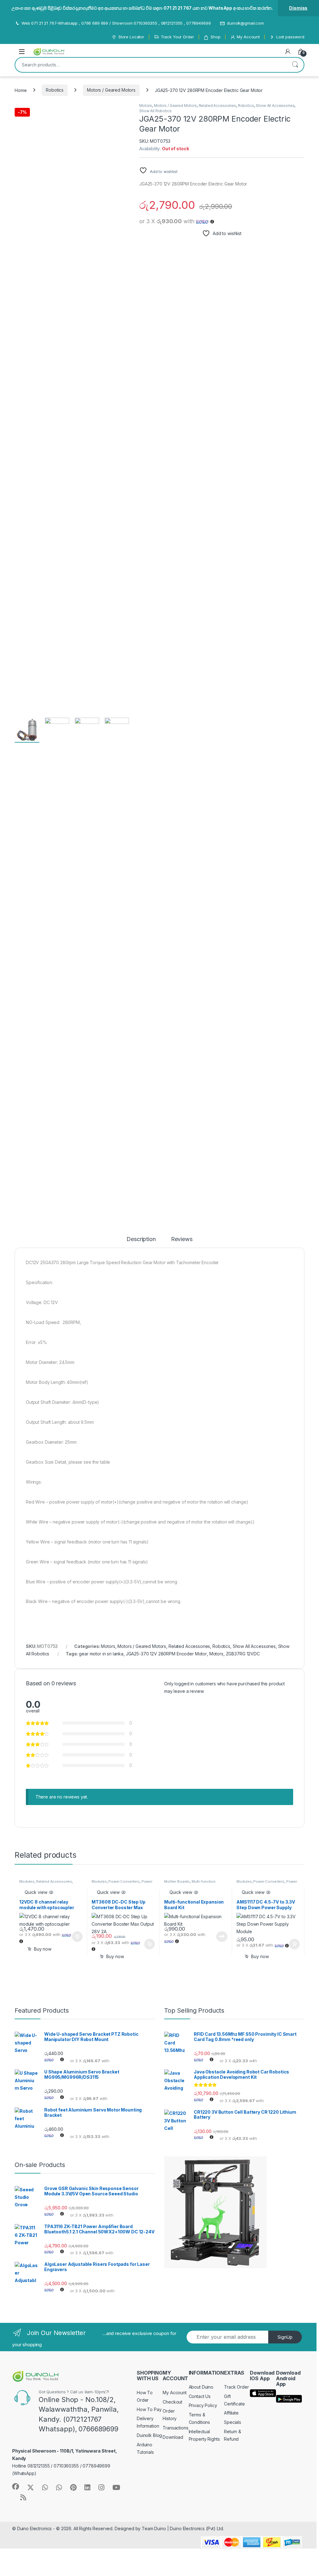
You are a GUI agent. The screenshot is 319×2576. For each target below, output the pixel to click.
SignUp (285, 2337)
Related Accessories (217, 106)
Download (173, 2437)
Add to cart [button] (77, 1937)
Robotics (55, 90)
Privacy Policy (203, 2405)
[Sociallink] (16, 2487)
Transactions (175, 2428)
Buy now (43, 1949)
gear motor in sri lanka (101, 1654)
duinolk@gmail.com (245, 23)
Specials (233, 2422)
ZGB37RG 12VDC (243, 1654)
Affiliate (231, 2413)
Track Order (236, 2387)
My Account (248, 37)
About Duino (201, 2387)
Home (21, 90)
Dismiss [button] (298, 8)
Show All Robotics (155, 111)
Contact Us (200, 2396)
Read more (222, 1937)
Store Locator (131, 37)
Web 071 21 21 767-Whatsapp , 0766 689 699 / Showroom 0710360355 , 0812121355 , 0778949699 (116, 23)
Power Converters (124, 1881)
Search (295, 65)
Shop (215, 37)
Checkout (172, 2402)
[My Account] (288, 51)
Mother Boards (177, 1881)
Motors (146, 106)
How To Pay (149, 2409)
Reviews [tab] (182, 1239)
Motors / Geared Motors (111, 90)
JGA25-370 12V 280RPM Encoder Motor (166, 1654)
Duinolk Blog (149, 2435)
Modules (27, 1881)
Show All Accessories (275, 106)
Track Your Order (177, 37)
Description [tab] (141, 1239)
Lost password (290, 37)
